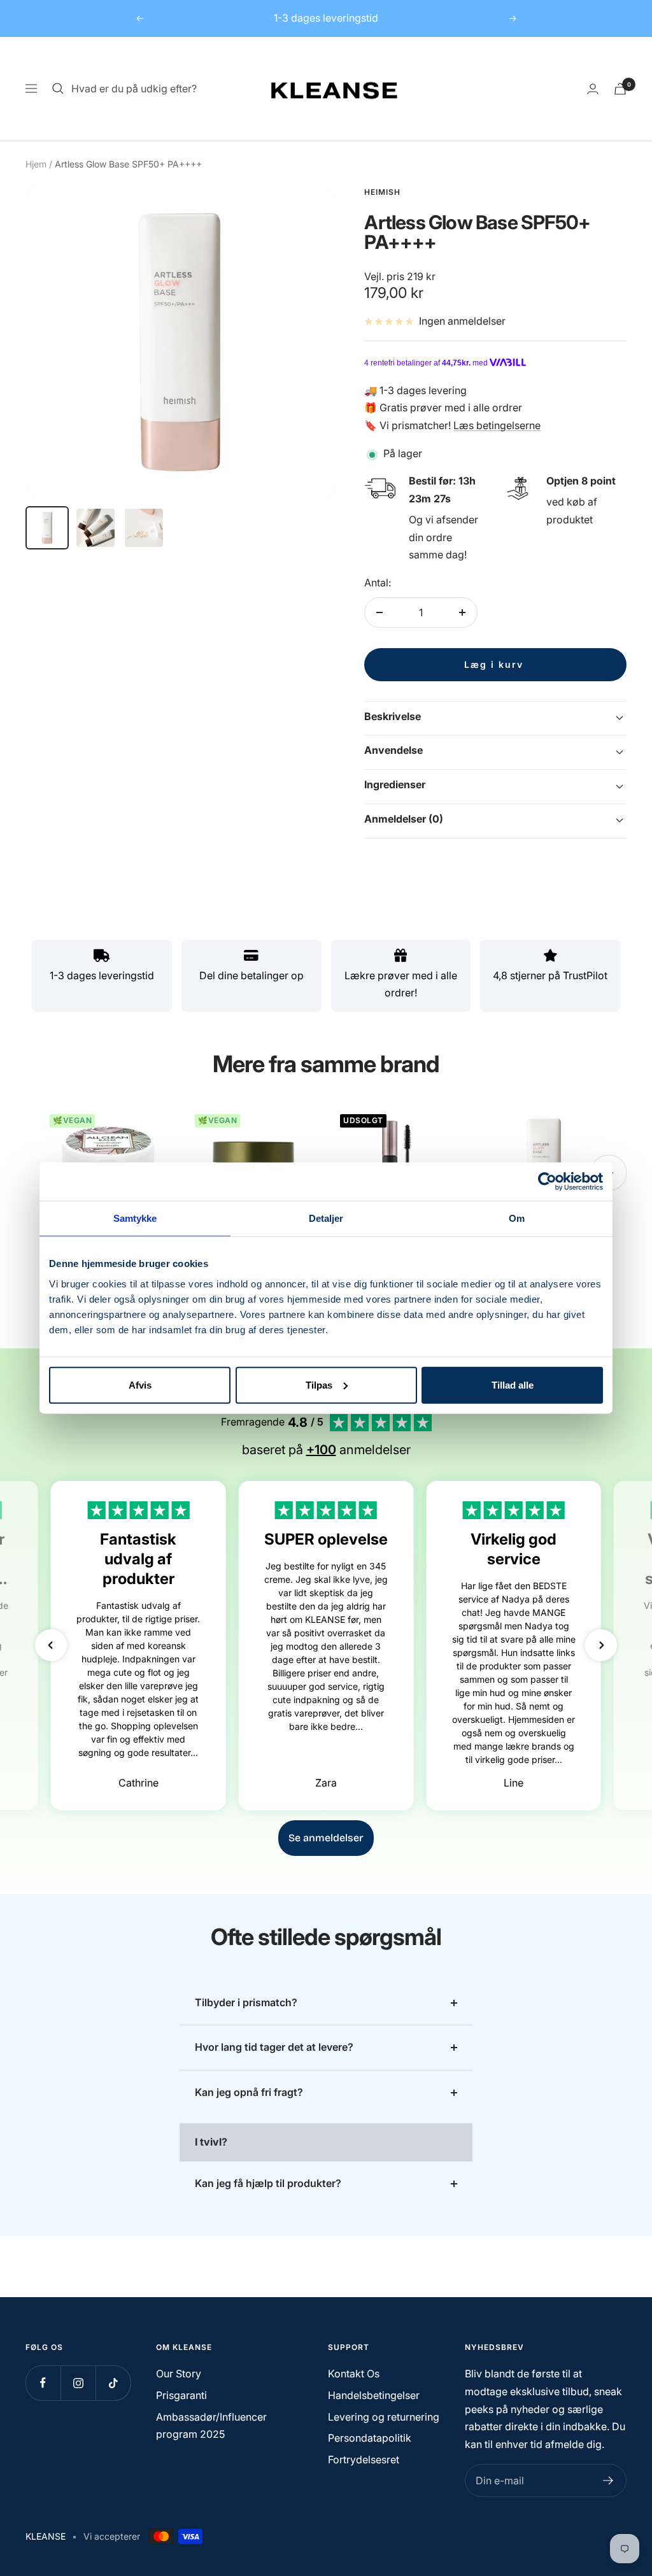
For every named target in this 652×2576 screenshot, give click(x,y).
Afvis (140, 1384)
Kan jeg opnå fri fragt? (249, 2092)
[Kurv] (620, 89)
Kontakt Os (354, 2374)
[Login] (593, 89)
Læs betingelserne (497, 425)
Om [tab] (517, 1218)
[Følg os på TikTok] (113, 2383)
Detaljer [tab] (326, 1218)
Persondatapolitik (370, 2438)
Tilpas (319, 1384)
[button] (51, 1645)
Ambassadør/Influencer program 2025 (211, 2426)
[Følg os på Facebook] (43, 2383)
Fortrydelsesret (364, 2459)
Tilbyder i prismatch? (246, 2002)
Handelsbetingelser (374, 2395)
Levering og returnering (384, 2417)
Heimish (382, 192)
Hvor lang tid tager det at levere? (274, 2047)
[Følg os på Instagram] (78, 2383)
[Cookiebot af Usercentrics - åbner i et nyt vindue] (547, 1182)
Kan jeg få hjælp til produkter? (268, 2183)
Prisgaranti (181, 2395)
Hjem (36, 164)
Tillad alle (513, 1384)
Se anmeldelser (326, 1838)
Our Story (179, 2374)
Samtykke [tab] (135, 1218)
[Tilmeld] (608, 2480)
